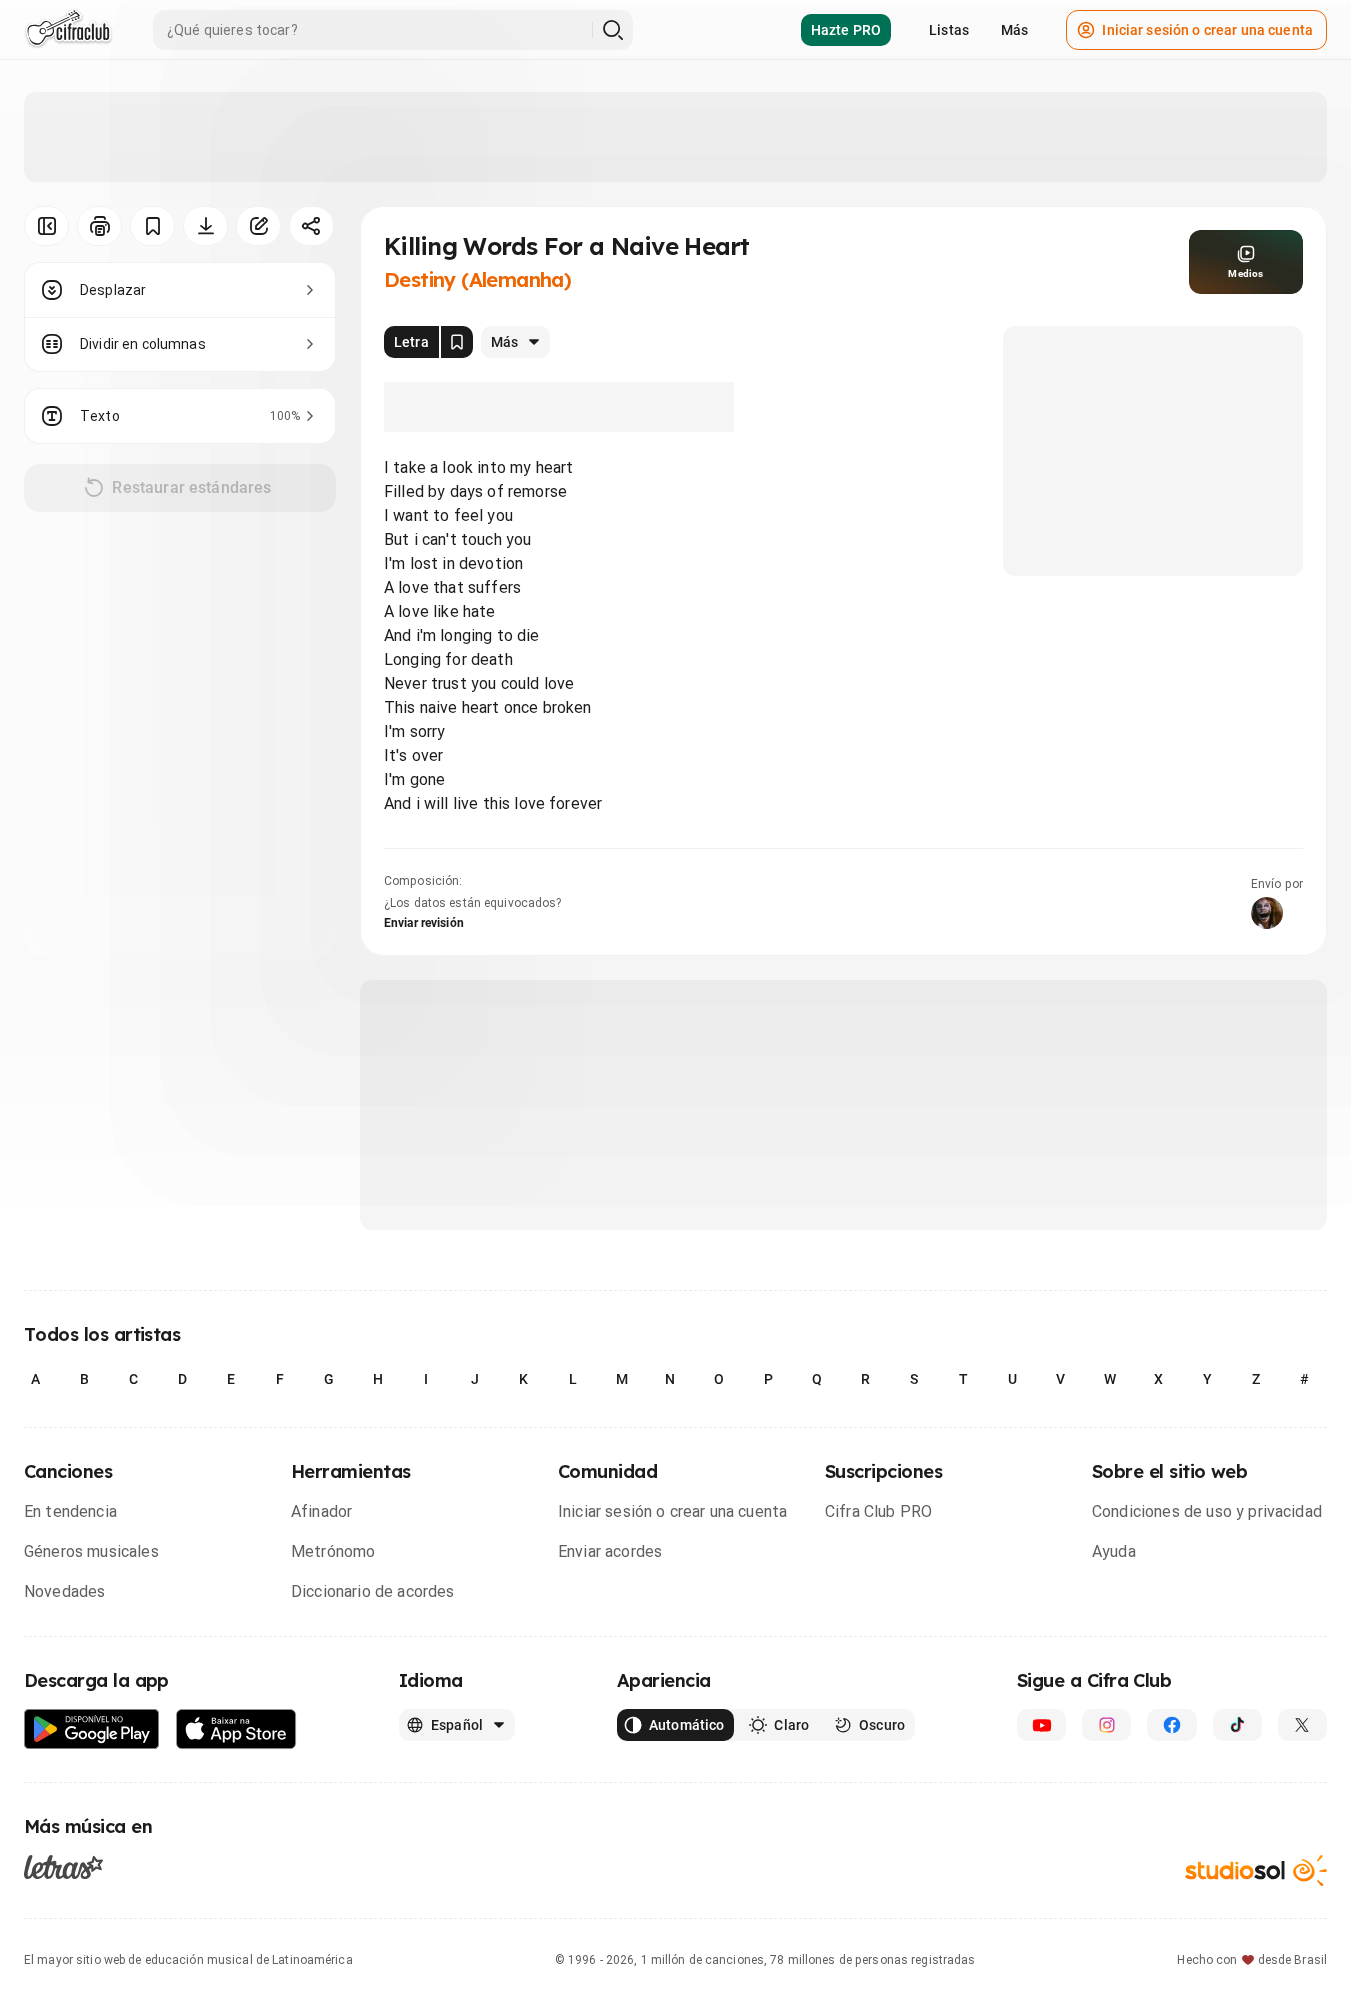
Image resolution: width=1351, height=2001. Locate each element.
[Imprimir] (99, 226)
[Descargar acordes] (205, 226)
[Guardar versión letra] (457, 342)
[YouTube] (1041, 1725)
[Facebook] (1171, 1725)
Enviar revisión (424, 923)
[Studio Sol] (1256, 1870)
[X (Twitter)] (1302, 1725)
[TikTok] (1237, 1725)
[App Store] (236, 1729)
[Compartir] (311, 226)
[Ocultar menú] (46, 226)
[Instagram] (1106, 1725)
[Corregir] (258, 226)
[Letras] (63, 1867)
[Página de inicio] (68, 30)
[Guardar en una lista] (152, 226)
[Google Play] (92, 1729)
